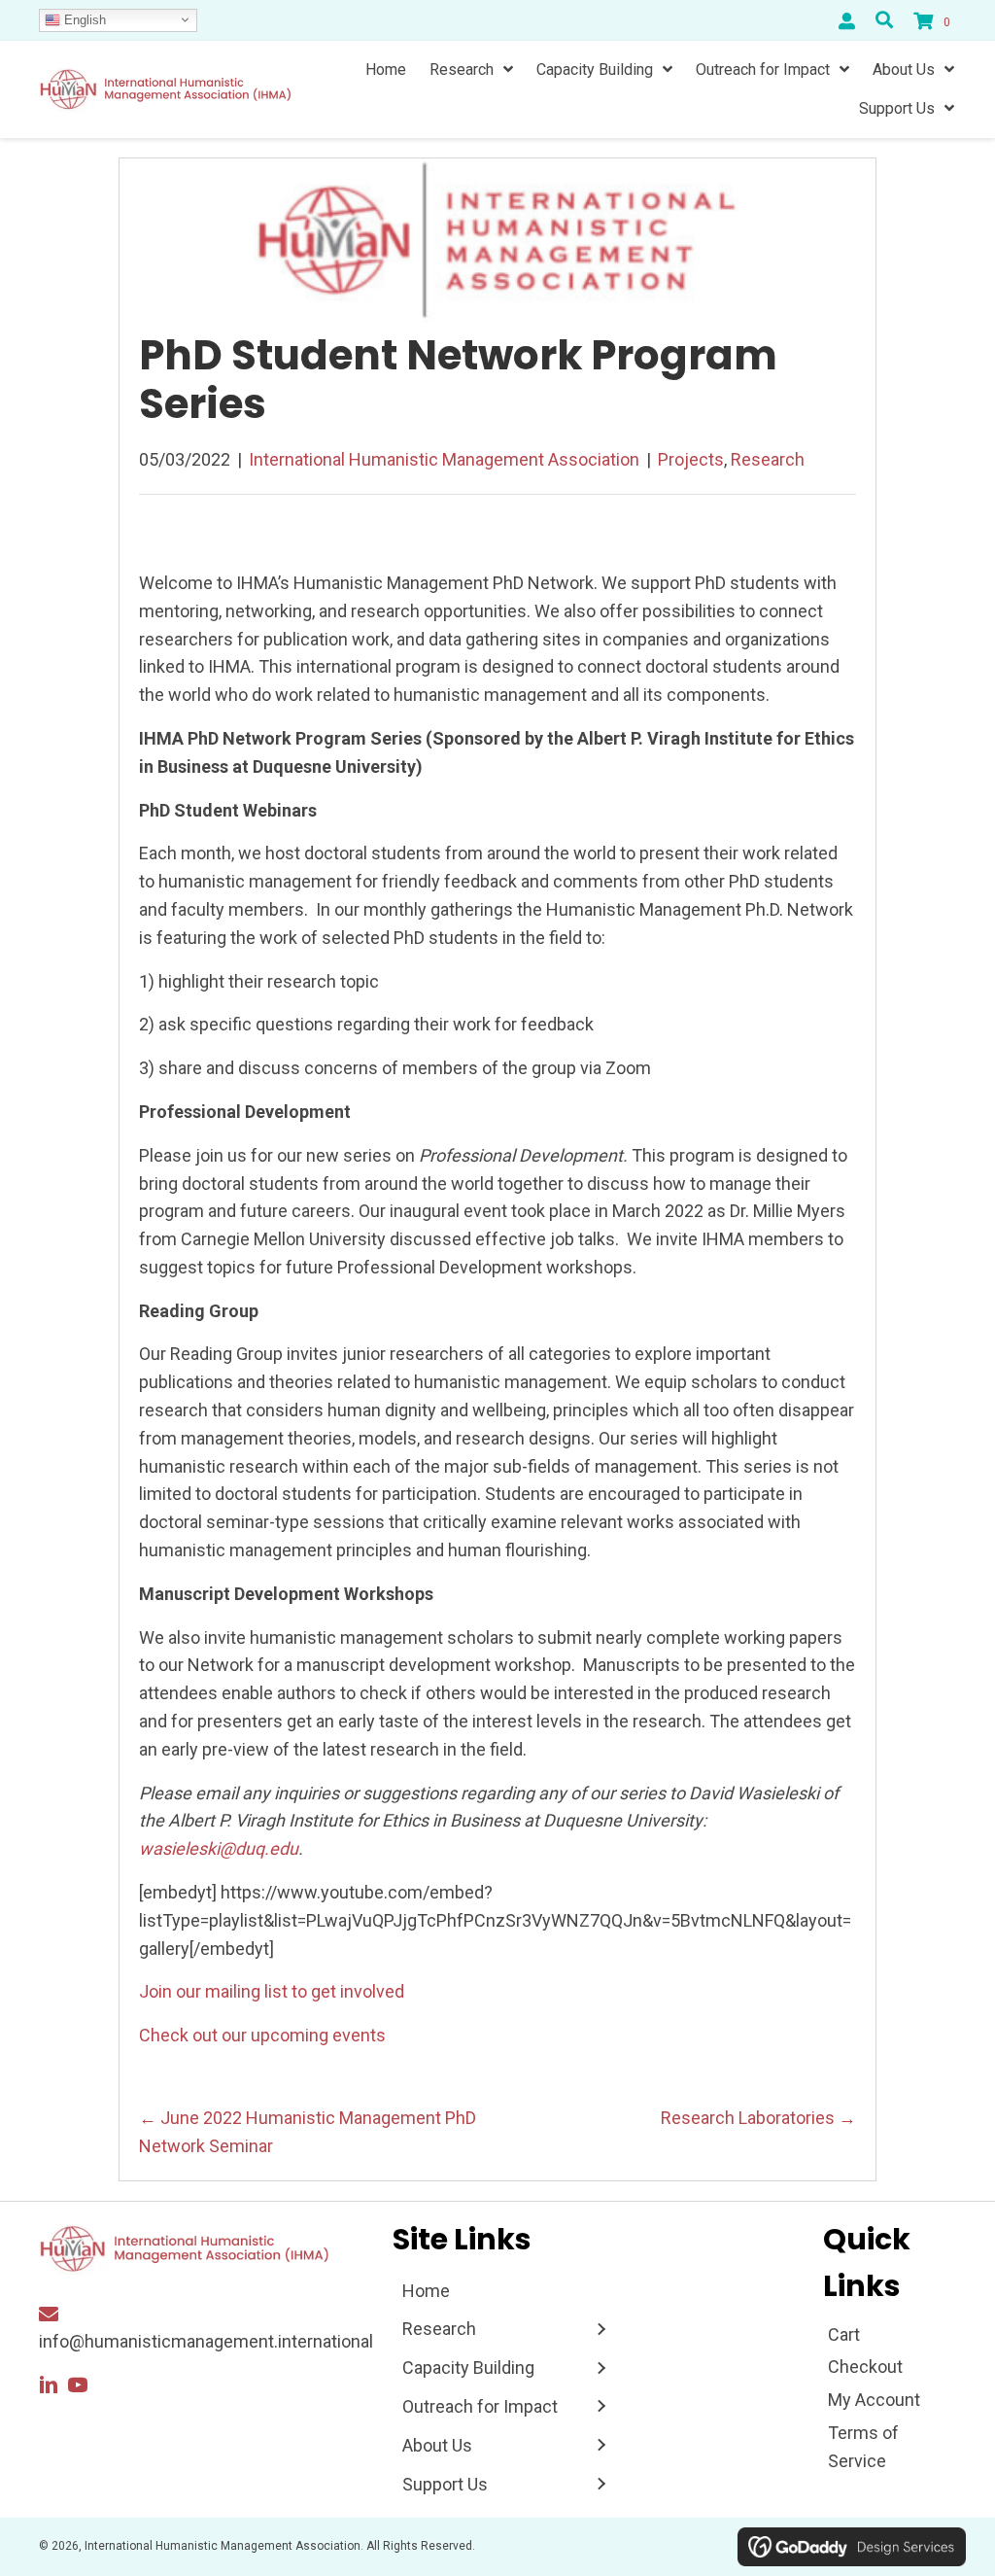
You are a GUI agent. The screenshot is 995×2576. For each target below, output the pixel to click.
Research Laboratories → (758, 2118)
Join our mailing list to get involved (272, 1991)
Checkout (865, 2367)
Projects (691, 459)
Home (426, 2291)
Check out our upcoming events (262, 2035)
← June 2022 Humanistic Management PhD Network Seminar (308, 2132)
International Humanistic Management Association (444, 459)
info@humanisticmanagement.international (206, 2341)
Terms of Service (863, 2447)
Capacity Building (468, 2367)
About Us (437, 2445)
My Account (874, 2400)
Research (768, 459)
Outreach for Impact (480, 2406)
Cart (844, 2334)
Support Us (445, 2484)
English (83, 19)
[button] (49, 2385)
